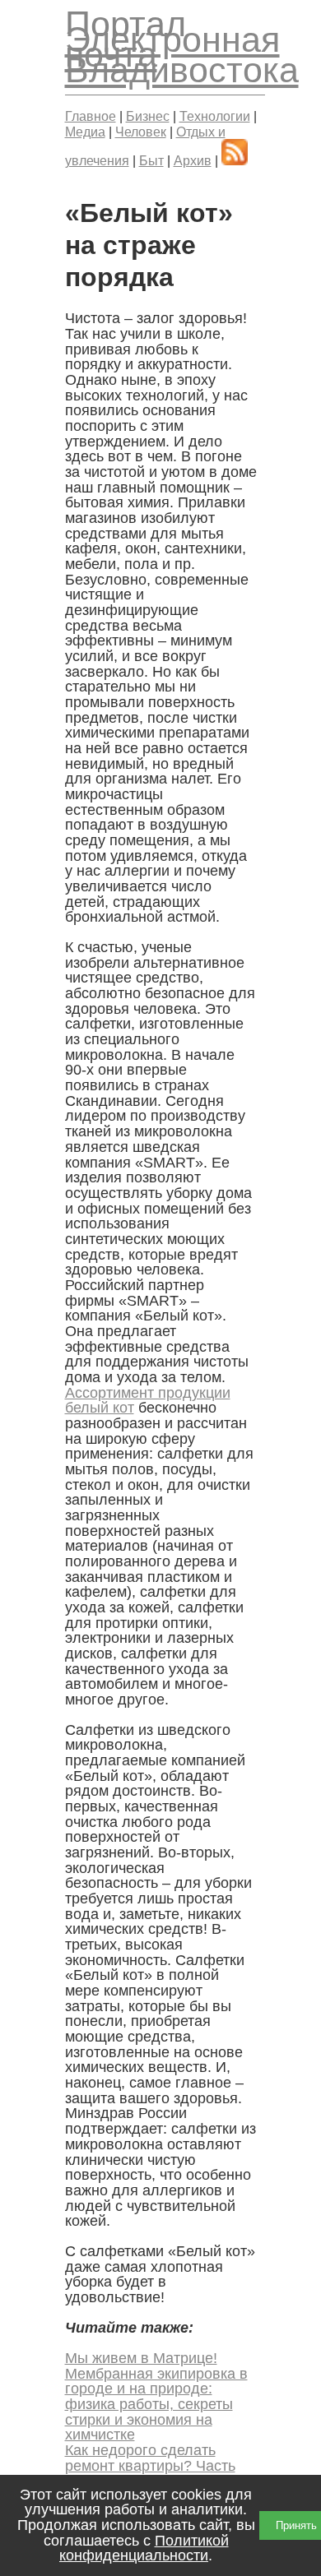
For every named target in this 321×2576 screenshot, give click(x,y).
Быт (151, 160)
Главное (91, 116)
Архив (193, 160)
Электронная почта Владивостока (182, 55)
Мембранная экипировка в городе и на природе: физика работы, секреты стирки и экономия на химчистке (156, 2405)
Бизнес (148, 116)
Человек (141, 132)
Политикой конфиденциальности (144, 2548)
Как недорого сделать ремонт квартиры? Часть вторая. (150, 2465)
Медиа (85, 132)
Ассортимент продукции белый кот (148, 1401)
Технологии (215, 116)
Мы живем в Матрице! (141, 2358)
